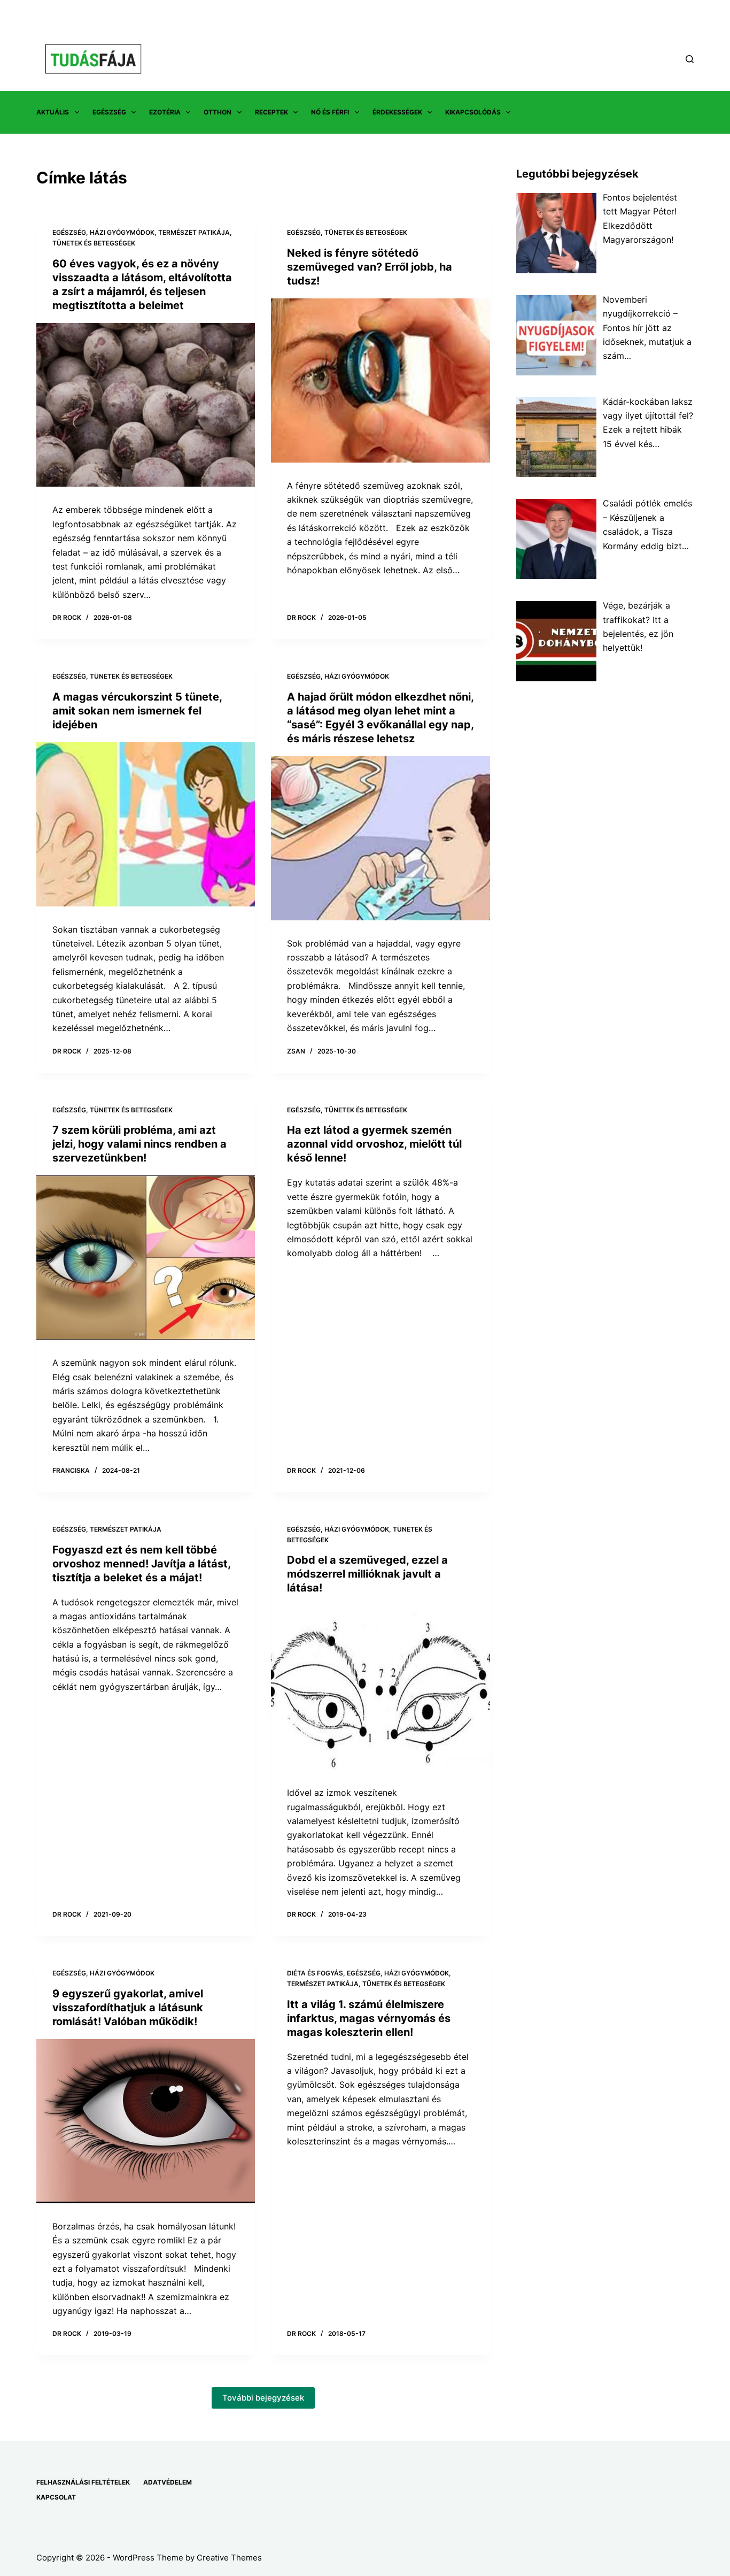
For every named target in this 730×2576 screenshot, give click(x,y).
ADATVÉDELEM (168, 2482)
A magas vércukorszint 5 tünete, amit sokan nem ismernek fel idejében (137, 711)
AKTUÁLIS (53, 112)
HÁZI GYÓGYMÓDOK (122, 232)
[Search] (690, 59)
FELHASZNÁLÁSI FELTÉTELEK (83, 2482)
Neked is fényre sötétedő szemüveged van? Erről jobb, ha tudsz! (370, 267)
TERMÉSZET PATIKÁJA (194, 232)
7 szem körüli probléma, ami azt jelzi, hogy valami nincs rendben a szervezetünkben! (139, 1144)
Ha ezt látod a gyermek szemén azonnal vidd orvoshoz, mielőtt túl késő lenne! (374, 1144)
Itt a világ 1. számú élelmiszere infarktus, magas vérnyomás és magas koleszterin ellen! (369, 2018)
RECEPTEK (271, 112)
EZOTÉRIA (165, 112)
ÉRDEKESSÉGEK (397, 112)
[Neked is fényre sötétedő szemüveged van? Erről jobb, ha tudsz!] (380, 380)
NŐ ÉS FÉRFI (330, 112)
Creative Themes (229, 2558)
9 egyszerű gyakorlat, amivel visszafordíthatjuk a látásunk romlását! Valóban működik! (128, 2008)
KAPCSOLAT (56, 2497)
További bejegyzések (263, 2398)
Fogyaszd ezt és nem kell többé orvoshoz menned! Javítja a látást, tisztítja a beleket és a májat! (141, 1564)
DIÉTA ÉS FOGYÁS (315, 1973)
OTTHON (218, 112)
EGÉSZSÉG (109, 112)
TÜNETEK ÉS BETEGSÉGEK (94, 243)
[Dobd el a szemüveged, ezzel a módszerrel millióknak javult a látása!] (380, 1687)
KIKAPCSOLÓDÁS (473, 112)
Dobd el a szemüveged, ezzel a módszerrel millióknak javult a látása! (367, 1574)
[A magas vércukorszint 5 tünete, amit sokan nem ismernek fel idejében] (146, 824)
